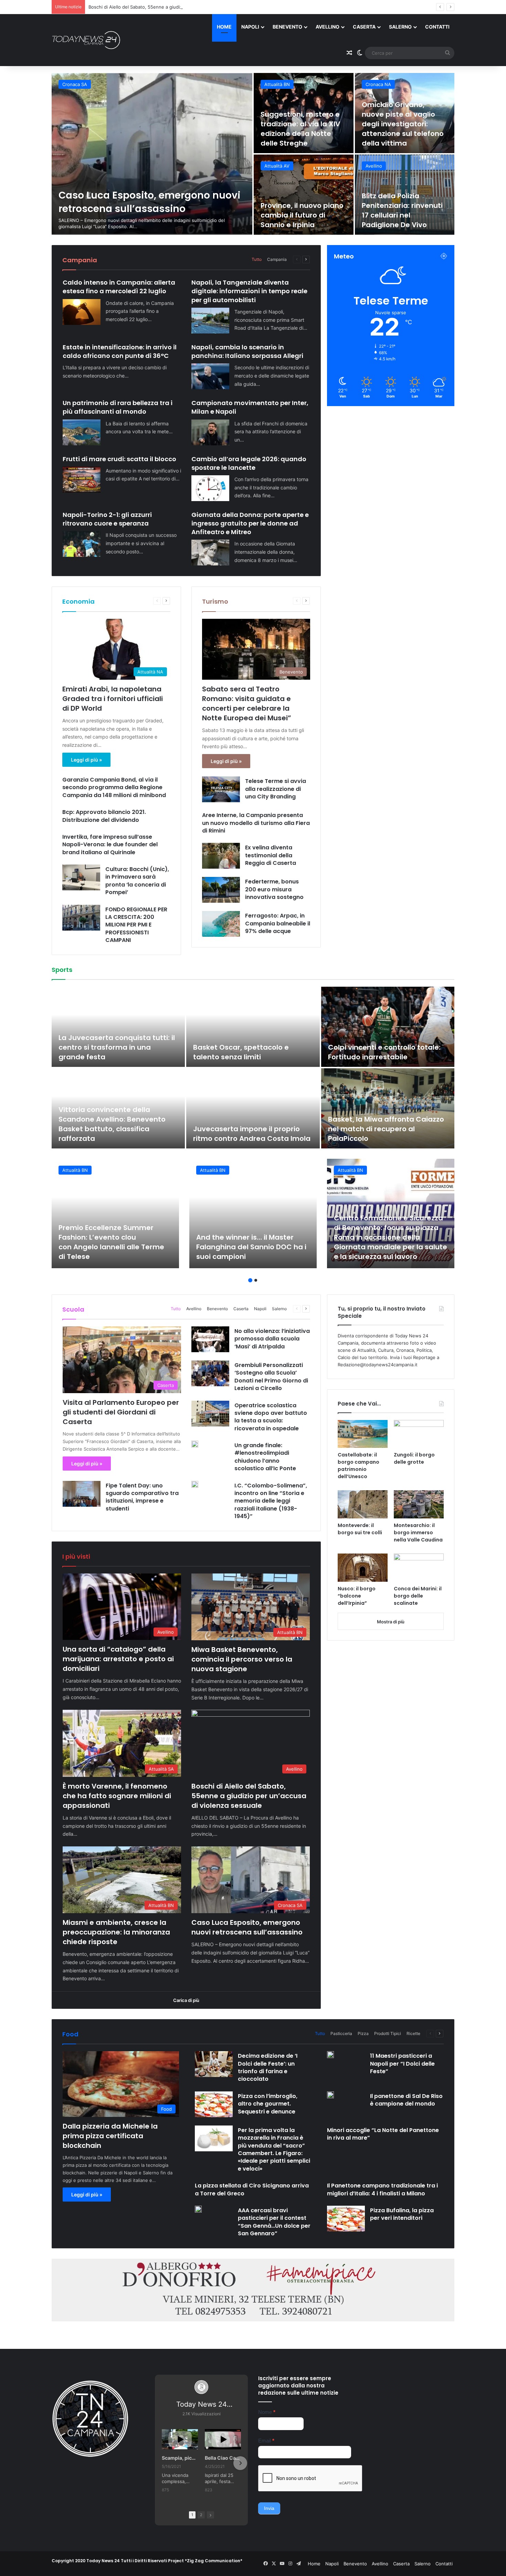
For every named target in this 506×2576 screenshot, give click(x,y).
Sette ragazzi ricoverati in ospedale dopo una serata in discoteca (144, 202)
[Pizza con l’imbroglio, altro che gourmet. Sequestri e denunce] (214, 2104)
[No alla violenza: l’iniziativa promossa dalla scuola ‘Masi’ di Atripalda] (210, 1339)
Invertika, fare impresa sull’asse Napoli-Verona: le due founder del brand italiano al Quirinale (110, 845)
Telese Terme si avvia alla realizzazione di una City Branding (276, 789)
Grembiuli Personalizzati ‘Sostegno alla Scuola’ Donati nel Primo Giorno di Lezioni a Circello (271, 1377)
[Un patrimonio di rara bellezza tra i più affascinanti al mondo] (82, 432)
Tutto (257, 259)
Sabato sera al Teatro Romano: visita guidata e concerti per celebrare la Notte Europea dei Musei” (247, 703)
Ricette (413, 2033)
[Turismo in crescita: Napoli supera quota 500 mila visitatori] (405, 113)
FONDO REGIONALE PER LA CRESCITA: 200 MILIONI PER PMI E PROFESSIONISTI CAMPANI (136, 925)
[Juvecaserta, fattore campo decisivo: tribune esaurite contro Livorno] (118, 1027)
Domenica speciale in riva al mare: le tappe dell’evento (400, 215)
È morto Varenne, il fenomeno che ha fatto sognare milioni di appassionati (117, 1796)
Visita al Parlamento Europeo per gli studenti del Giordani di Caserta (121, 1412)
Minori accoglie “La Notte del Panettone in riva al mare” (383, 2134)
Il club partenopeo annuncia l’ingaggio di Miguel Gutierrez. (111, 1134)
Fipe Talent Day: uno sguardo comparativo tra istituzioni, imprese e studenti (142, 1497)
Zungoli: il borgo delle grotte (414, 1458)
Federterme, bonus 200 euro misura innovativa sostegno (274, 889)
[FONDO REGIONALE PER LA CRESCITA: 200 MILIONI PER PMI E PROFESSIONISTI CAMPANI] (81, 918)
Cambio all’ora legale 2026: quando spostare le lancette (249, 463)
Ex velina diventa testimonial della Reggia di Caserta (271, 855)
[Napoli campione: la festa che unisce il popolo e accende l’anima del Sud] (388, 1108)
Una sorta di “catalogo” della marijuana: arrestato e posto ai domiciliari (118, 1659)
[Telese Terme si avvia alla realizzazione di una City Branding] (221, 789)
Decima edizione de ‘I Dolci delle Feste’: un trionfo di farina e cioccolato (268, 2067)
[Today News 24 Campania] (86, 40)
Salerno (400, 27)
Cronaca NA (75, 84)
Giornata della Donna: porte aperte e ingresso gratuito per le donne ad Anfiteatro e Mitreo (250, 523)
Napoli (250, 27)
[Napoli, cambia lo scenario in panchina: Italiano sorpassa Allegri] (210, 376)
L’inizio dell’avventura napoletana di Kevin (231, 1134)
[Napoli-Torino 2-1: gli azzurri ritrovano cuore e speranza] (82, 544)
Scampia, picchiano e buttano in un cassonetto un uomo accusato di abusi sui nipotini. (180, 2458)
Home (224, 27)
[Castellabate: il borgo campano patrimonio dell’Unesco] (363, 1434)
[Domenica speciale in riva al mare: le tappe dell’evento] (405, 195)
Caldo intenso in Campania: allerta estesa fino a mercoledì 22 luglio (119, 287)
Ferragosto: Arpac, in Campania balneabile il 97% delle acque (278, 923)
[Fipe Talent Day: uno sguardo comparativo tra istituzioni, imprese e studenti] (82, 1494)
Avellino (328, 27)
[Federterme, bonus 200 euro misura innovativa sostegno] (221, 890)
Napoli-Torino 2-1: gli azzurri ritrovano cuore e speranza (107, 519)
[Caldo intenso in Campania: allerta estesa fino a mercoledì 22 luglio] (82, 312)
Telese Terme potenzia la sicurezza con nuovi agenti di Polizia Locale (301, 215)
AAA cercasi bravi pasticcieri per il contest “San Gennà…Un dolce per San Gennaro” (274, 2222)
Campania (277, 259)
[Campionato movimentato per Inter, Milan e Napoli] (210, 432)
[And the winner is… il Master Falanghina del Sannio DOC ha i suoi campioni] (253, 1213)
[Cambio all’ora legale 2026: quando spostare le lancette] (210, 488)
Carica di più (186, 2000)
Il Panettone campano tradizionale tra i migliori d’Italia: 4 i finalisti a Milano (382, 2189)
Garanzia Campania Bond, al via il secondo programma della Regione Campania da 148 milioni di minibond (115, 787)
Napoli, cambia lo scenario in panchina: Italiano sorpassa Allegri (247, 351)
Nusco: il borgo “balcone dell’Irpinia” (357, 1596)
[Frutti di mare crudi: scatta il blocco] (82, 480)
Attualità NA (378, 84)
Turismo (215, 601)
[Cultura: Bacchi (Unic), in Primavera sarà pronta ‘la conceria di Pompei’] (81, 877)
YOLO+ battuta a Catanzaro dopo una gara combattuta (378, 1052)
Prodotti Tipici (388, 2033)
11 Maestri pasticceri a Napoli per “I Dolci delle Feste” (402, 2064)
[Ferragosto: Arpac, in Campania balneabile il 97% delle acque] (221, 924)
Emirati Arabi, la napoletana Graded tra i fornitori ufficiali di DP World (113, 699)
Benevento (287, 27)
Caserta (364, 27)
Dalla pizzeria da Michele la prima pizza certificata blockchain (110, 2136)
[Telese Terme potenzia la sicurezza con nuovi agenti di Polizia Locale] (304, 195)
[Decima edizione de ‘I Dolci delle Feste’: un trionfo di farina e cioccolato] (214, 2064)
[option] (253, 154)
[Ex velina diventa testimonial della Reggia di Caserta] (221, 856)
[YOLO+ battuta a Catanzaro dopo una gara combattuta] (388, 1027)
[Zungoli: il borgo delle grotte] (419, 1434)
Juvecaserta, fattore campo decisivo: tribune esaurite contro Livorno (116, 1047)
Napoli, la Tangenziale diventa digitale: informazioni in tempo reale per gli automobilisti (249, 291)
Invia (269, 2508)
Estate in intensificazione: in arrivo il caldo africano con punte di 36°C (120, 351)
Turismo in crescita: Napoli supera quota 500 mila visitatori (398, 134)
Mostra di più (391, 1622)
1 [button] (250, 1280)
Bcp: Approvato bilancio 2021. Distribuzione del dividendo (104, 816)
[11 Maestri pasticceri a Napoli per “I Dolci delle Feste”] (330, 2055)
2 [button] (256, 1280)
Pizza (363, 2033)
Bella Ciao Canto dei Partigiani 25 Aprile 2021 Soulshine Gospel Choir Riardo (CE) (223, 2458)
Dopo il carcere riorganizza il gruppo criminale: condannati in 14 (303, 129)
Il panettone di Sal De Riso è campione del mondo (406, 2100)
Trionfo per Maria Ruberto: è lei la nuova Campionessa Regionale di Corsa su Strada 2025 (253, 1047)
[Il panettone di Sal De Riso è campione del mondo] (330, 2095)
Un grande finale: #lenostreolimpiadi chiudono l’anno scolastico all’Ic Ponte (265, 1457)
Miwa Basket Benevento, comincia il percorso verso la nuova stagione (242, 1659)
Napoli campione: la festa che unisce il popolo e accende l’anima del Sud (381, 1129)
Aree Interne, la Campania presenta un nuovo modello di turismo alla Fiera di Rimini (256, 823)
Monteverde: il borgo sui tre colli (360, 1529)
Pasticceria (341, 2033)
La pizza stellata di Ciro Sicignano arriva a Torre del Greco (252, 2189)
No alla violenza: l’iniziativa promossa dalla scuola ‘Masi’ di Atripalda (272, 1339)
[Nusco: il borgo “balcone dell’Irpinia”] (363, 1568)
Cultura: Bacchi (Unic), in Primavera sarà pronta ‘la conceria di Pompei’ (137, 881)
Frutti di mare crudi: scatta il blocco (119, 459)
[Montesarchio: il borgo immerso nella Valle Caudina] (419, 1504)
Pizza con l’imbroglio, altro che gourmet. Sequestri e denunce (268, 2104)
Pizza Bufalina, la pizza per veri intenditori (402, 2214)
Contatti (437, 27)
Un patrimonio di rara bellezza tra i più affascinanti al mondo (118, 407)
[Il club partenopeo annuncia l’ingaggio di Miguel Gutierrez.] (118, 1108)
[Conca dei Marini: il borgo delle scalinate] (419, 1568)
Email (266, 2441)
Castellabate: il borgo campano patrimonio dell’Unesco (359, 1466)
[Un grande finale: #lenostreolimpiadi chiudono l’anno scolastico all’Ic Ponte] (195, 1444)
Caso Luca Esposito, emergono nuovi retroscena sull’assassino (247, 1927)
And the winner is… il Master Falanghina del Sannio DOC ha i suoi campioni (251, 1247)
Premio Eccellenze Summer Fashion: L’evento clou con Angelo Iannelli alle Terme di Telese (111, 1242)
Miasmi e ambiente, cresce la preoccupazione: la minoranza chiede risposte (170, 7)
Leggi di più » (86, 760)
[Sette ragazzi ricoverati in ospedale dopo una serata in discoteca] (152, 154)
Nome (267, 2412)
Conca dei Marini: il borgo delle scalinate (418, 1596)
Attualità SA (378, 166)
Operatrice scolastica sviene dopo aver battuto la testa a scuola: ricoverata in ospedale (271, 1417)
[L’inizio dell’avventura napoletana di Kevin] (253, 1108)
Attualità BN (277, 166)
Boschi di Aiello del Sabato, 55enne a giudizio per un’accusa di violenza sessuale (249, 1796)
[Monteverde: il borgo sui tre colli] (363, 1504)
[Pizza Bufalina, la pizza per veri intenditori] (346, 2219)
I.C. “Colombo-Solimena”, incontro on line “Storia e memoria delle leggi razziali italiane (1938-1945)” (271, 1501)
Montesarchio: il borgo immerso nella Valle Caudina (418, 1533)
